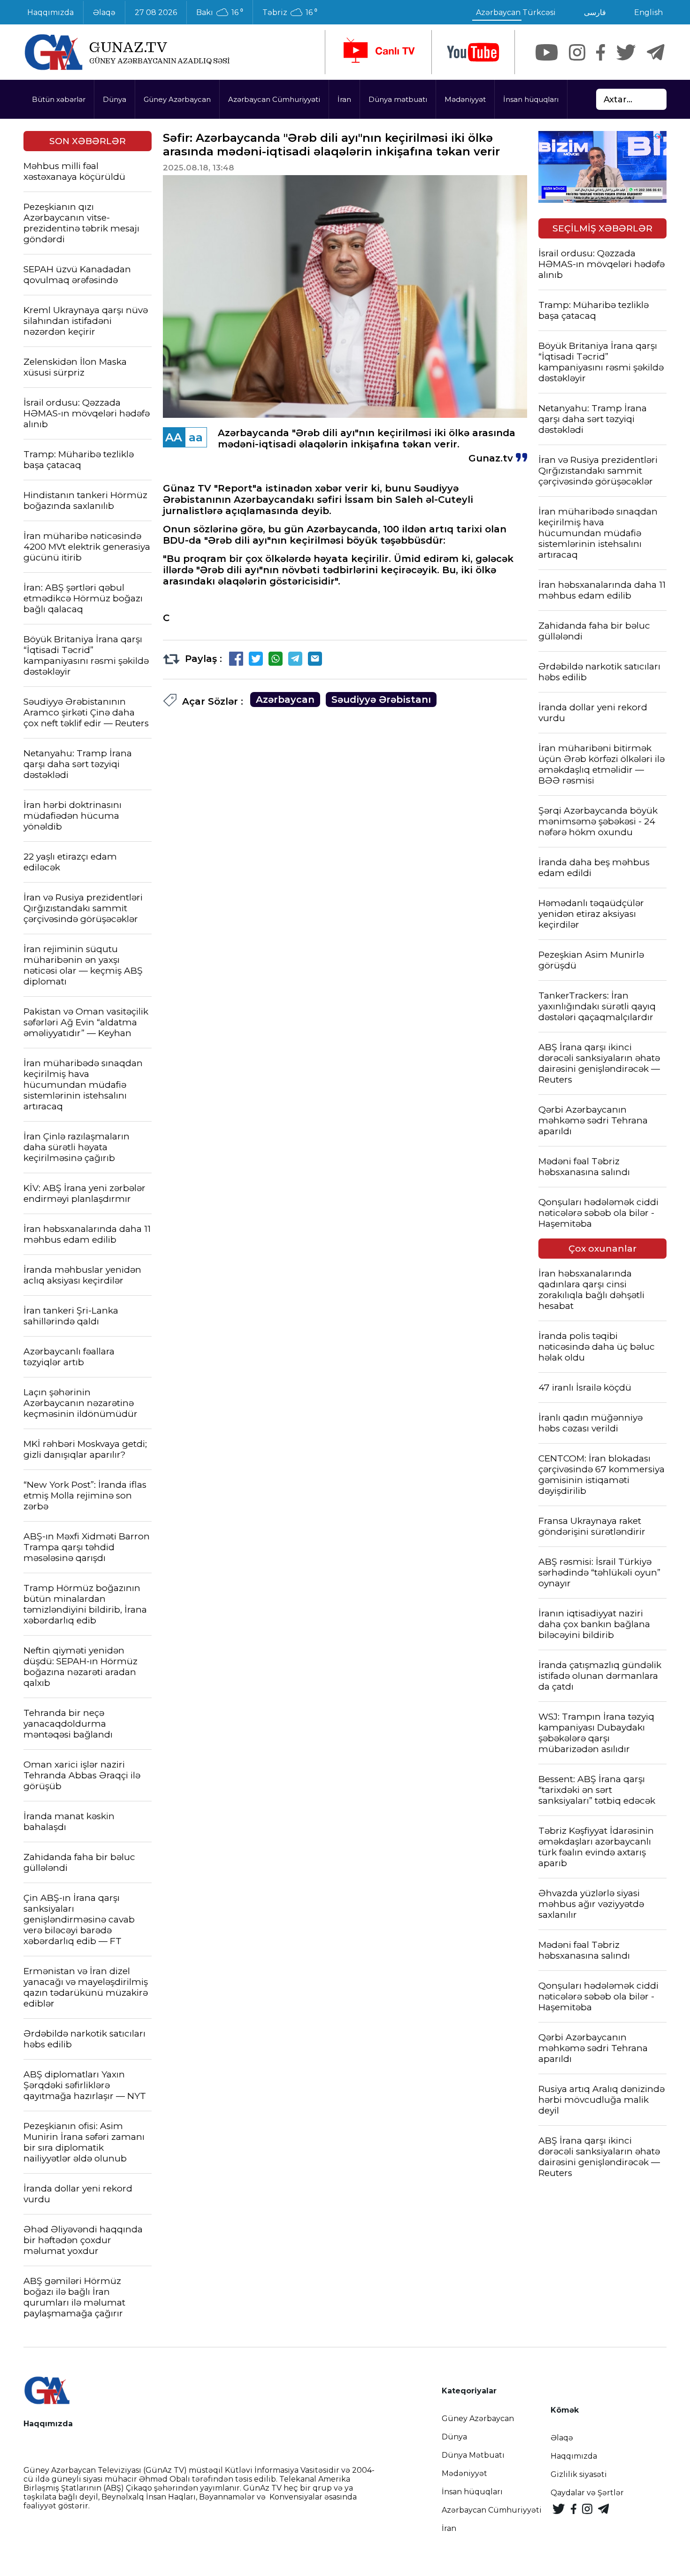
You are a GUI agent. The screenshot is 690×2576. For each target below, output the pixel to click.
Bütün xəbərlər (59, 99)
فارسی (595, 12)
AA (174, 437)
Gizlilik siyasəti (579, 2474)
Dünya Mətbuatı (473, 2455)
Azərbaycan (285, 700)
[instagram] (577, 52)
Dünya (115, 99)
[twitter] (626, 52)
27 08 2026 (156, 12)
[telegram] (656, 52)
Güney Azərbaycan (177, 99)
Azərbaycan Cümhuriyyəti (274, 99)
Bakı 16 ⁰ (220, 13)
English (648, 12)
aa (196, 437)
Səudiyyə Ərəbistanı (381, 700)
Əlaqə (104, 12)
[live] (378, 52)
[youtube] (473, 52)
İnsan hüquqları (531, 99)
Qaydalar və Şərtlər (587, 2493)
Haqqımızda (50, 12)
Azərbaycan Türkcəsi (516, 12)
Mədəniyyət (465, 99)
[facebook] (601, 52)
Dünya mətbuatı (398, 99)
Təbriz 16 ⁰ (290, 13)
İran (344, 99)
